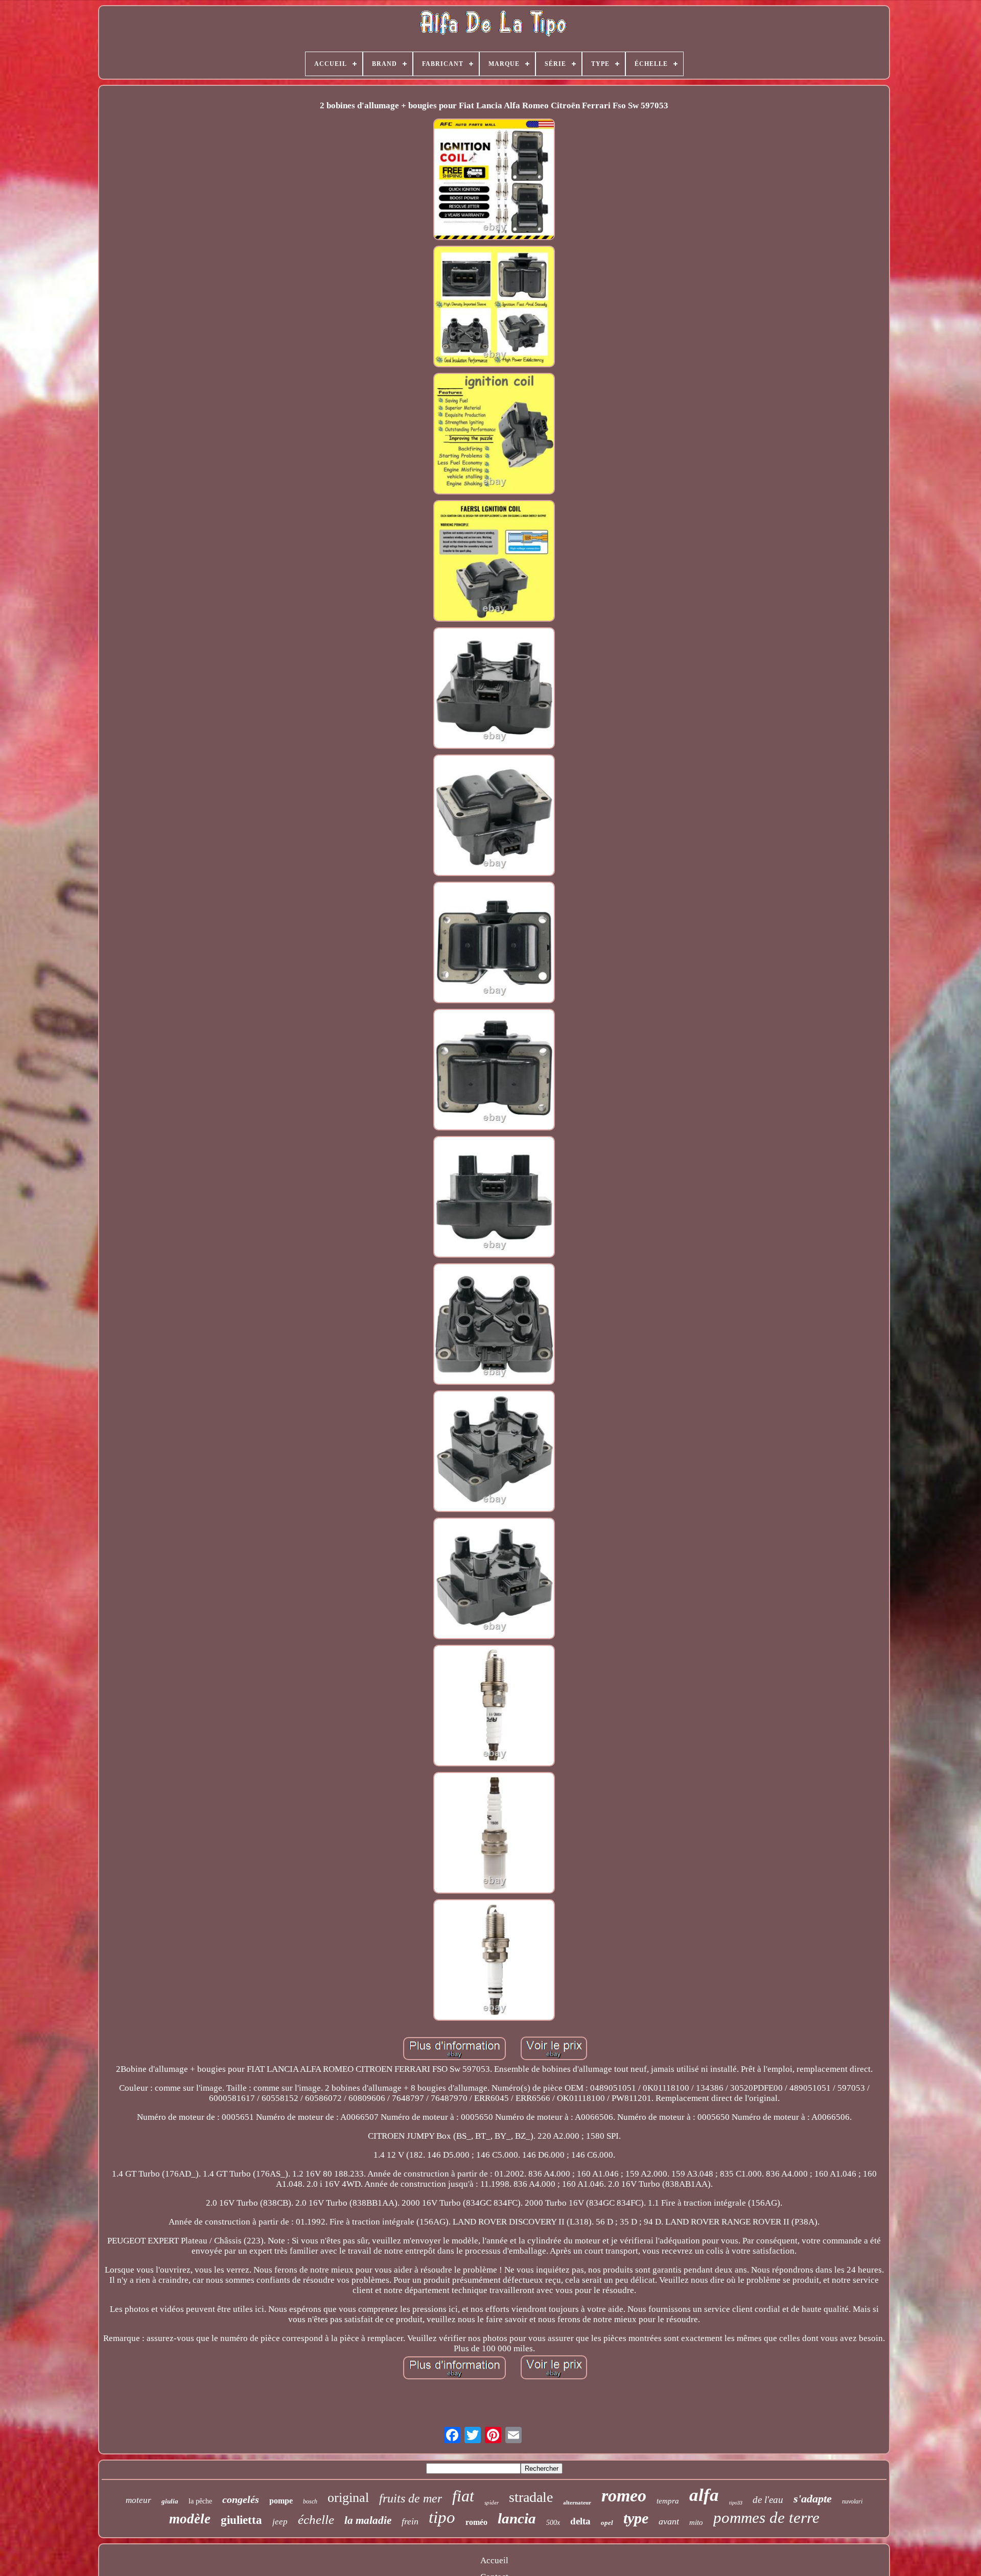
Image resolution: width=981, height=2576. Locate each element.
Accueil (494, 2560)
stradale (531, 2497)
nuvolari (852, 2501)
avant (669, 2521)
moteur (138, 2500)
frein (410, 2521)
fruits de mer (411, 2498)
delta (580, 2521)
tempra (668, 2501)
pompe (281, 2501)
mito (696, 2522)
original (348, 2498)
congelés (241, 2499)
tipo (442, 2517)
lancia (517, 2518)
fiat (463, 2496)
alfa (704, 2495)
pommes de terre (766, 2518)
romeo (624, 2496)
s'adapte (813, 2499)
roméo (476, 2522)
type (636, 2518)
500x (553, 2523)
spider (492, 2502)
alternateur (577, 2502)
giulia (170, 2501)
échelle (316, 2520)
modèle (190, 2519)
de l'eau (768, 2500)
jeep (280, 2522)
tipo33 (736, 2503)
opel (607, 2523)
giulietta (241, 2520)
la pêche (200, 2501)
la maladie (368, 2520)
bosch (310, 2501)
